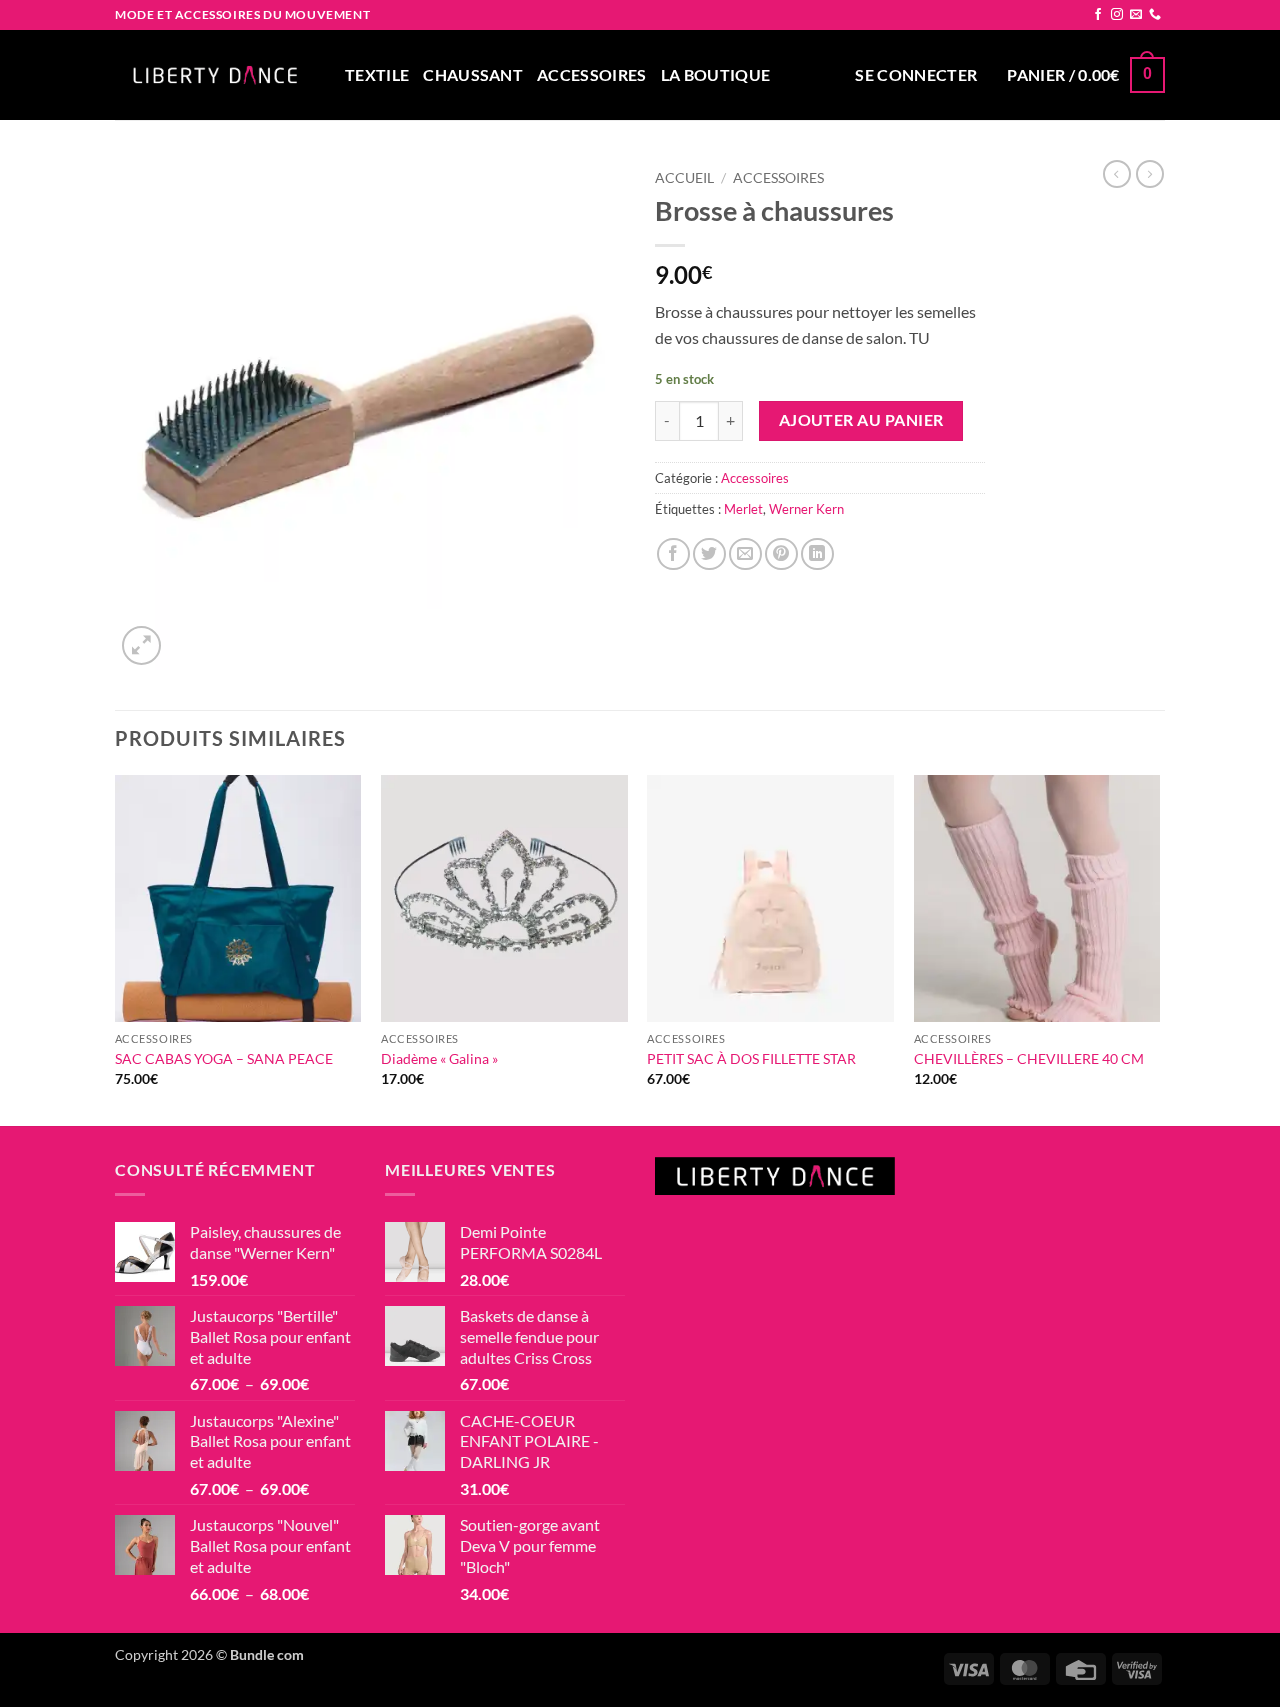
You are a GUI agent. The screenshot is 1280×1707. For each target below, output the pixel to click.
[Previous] (116, 948)
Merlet (743, 509)
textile (377, 74)
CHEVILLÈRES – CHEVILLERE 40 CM (1029, 1058)
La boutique (716, 74)
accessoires (592, 74)
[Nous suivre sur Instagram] (1117, 15)
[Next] (1159, 948)
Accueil (684, 178)
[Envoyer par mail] (745, 554)
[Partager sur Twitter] (709, 554)
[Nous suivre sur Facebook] (1098, 15)
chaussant (473, 74)
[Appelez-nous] (1155, 15)
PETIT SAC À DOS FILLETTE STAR (751, 1058)
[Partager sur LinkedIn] (817, 554)
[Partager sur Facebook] (673, 554)
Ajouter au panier (861, 420)
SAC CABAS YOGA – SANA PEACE (224, 1058)
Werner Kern (806, 509)
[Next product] (1117, 174)
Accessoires (778, 178)
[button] (916, 75)
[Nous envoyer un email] (1136, 15)
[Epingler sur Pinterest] (781, 554)
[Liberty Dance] (215, 75)
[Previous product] (1150, 174)
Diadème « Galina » (439, 1058)
